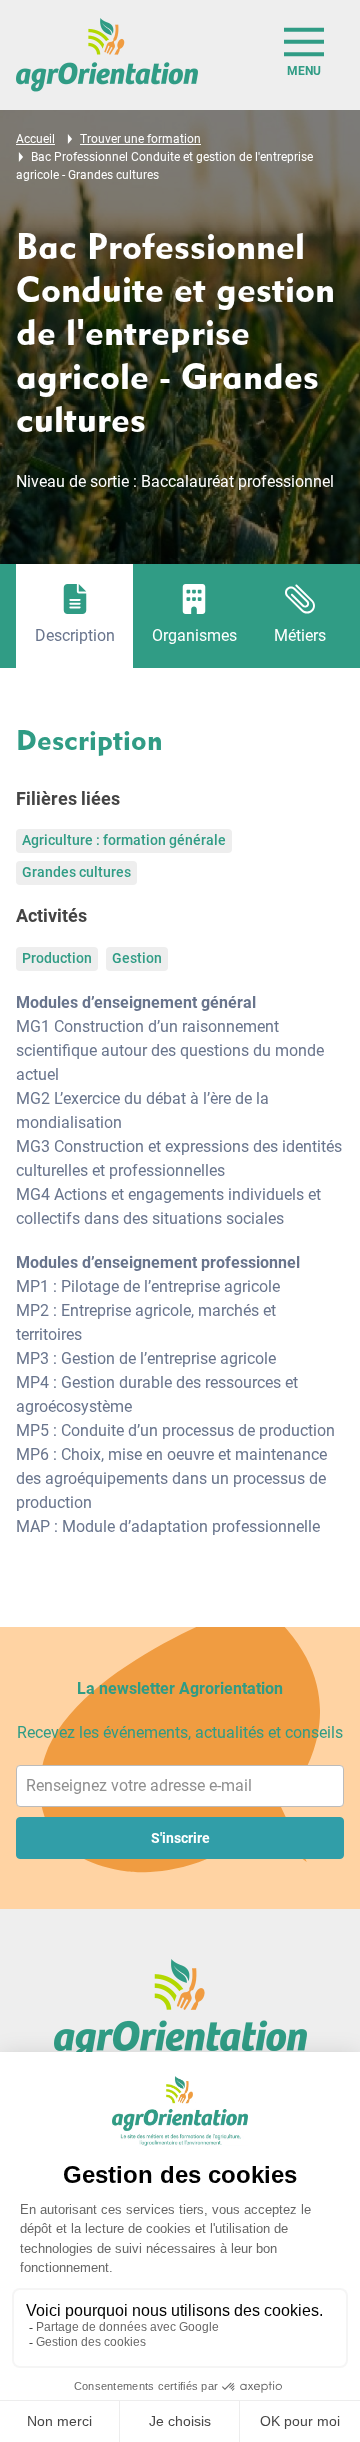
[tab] (74, 616)
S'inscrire (180, 1838)
